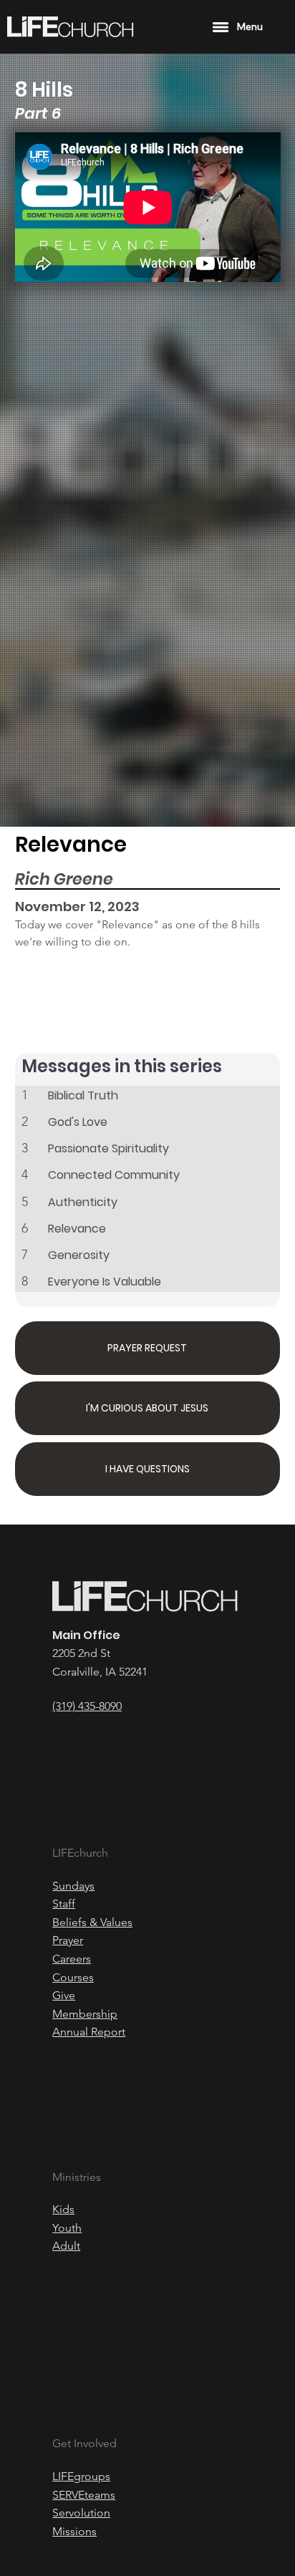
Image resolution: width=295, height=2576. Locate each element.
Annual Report (89, 2032)
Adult (66, 2246)
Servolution (81, 2513)
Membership (85, 2014)
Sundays (73, 1886)
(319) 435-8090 (87, 1706)
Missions (74, 2531)
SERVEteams (84, 2495)
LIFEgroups (81, 2476)
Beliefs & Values (92, 1922)
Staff (64, 1904)
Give (64, 1995)
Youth (67, 2228)
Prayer (68, 1940)
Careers (72, 1959)
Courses (73, 1977)
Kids (63, 2209)
